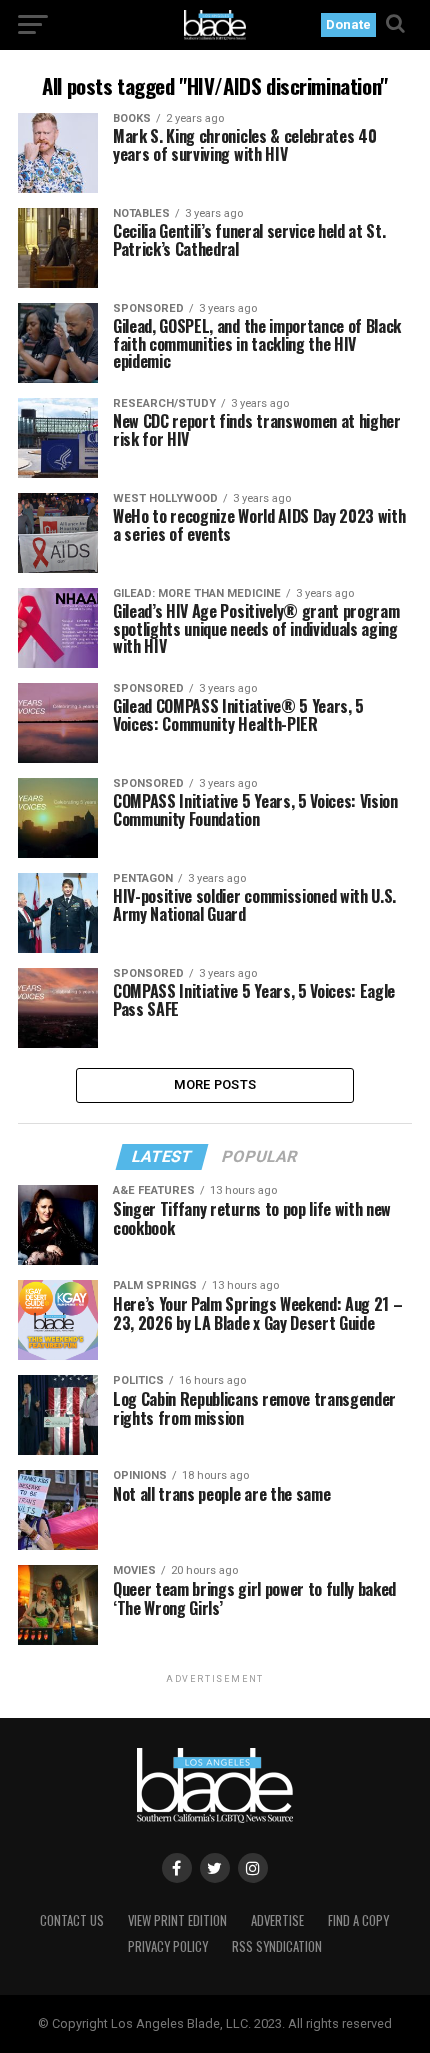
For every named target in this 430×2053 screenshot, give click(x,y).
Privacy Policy (168, 1946)
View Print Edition (177, 1920)
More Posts (215, 1084)
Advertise (277, 1920)
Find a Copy (358, 1920)
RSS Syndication (277, 1946)
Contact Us (72, 1920)
